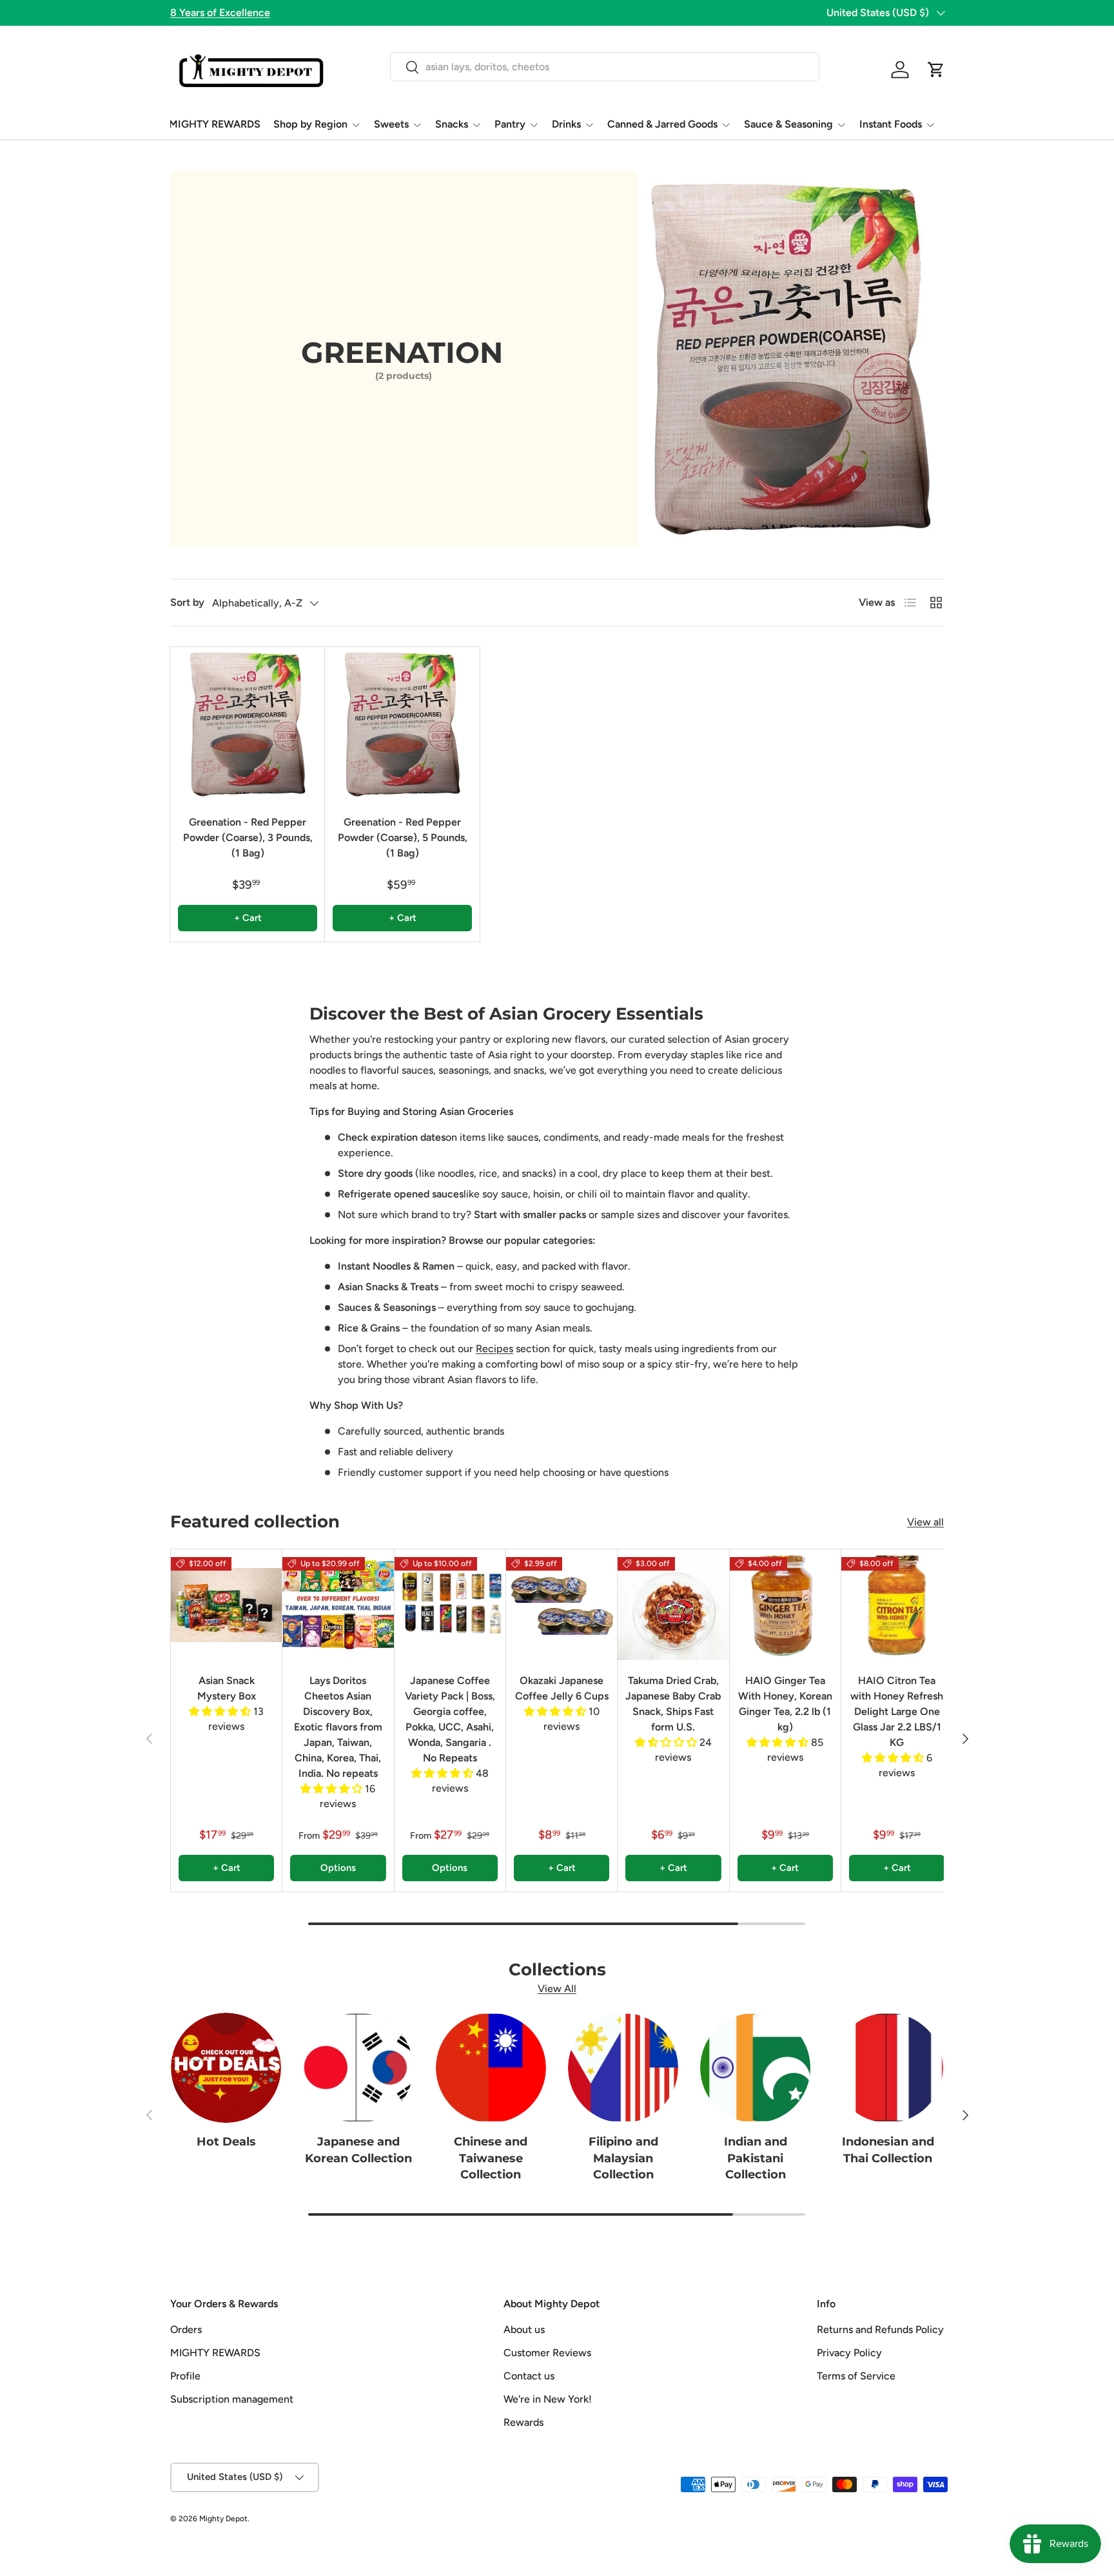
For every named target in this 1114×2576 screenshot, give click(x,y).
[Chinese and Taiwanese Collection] (491, 2068)
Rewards (523, 2422)
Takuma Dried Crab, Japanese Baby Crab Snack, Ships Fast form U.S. (673, 1704)
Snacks (452, 124)
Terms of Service (856, 2376)
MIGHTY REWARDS (215, 124)
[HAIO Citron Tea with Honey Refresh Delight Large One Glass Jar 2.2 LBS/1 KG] (897, 1605)
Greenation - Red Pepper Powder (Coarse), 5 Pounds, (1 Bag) (403, 838)
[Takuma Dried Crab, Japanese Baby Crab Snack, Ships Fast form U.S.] (673, 1605)
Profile (185, 2376)
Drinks (566, 124)
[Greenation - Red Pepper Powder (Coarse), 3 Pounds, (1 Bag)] (248, 724)
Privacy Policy (849, 2353)
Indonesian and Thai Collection (888, 2150)
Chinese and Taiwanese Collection (491, 2158)
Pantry (510, 124)
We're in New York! (548, 2399)
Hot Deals (226, 2142)
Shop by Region (310, 124)
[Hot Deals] (226, 2068)
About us (524, 2329)
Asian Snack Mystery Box (227, 1688)
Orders (186, 2329)
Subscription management (232, 2399)
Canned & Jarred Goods (662, 124)
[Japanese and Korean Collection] (358, 2068)
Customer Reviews (547, 2353)
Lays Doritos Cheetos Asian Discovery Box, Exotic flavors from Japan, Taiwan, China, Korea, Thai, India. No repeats (338, 1727)
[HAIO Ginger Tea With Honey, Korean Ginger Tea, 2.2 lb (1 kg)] (785, 1605)
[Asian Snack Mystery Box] (226, 1605)
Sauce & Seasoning (788, 124)
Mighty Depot (223, 2519)
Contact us (529, 2376)
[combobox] (604, 67)
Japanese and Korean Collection (358, 2150)
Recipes (494, 1349)
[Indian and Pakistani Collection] (755, 2068)
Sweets (391, 124)
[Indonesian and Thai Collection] (888, 2068)
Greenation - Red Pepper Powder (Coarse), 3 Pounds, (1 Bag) (248, 838)
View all (925, 1522)
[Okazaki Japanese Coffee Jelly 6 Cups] (562, 1605)
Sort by (187, 602)
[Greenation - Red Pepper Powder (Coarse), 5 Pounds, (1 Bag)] (402, 724)
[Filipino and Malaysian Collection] (623, 2068)
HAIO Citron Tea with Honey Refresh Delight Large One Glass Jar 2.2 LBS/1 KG (897, 1711)
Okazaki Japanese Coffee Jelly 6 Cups (562, 1688)
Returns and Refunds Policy (880, 2329)
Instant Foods (891, 124)
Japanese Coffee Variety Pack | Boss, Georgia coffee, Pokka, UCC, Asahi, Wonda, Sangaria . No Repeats (450, 1719)
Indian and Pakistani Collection (756, 2158)
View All (557, 1989)
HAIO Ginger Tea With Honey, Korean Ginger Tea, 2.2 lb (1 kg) (785, 1704)
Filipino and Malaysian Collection (623, 2158)
